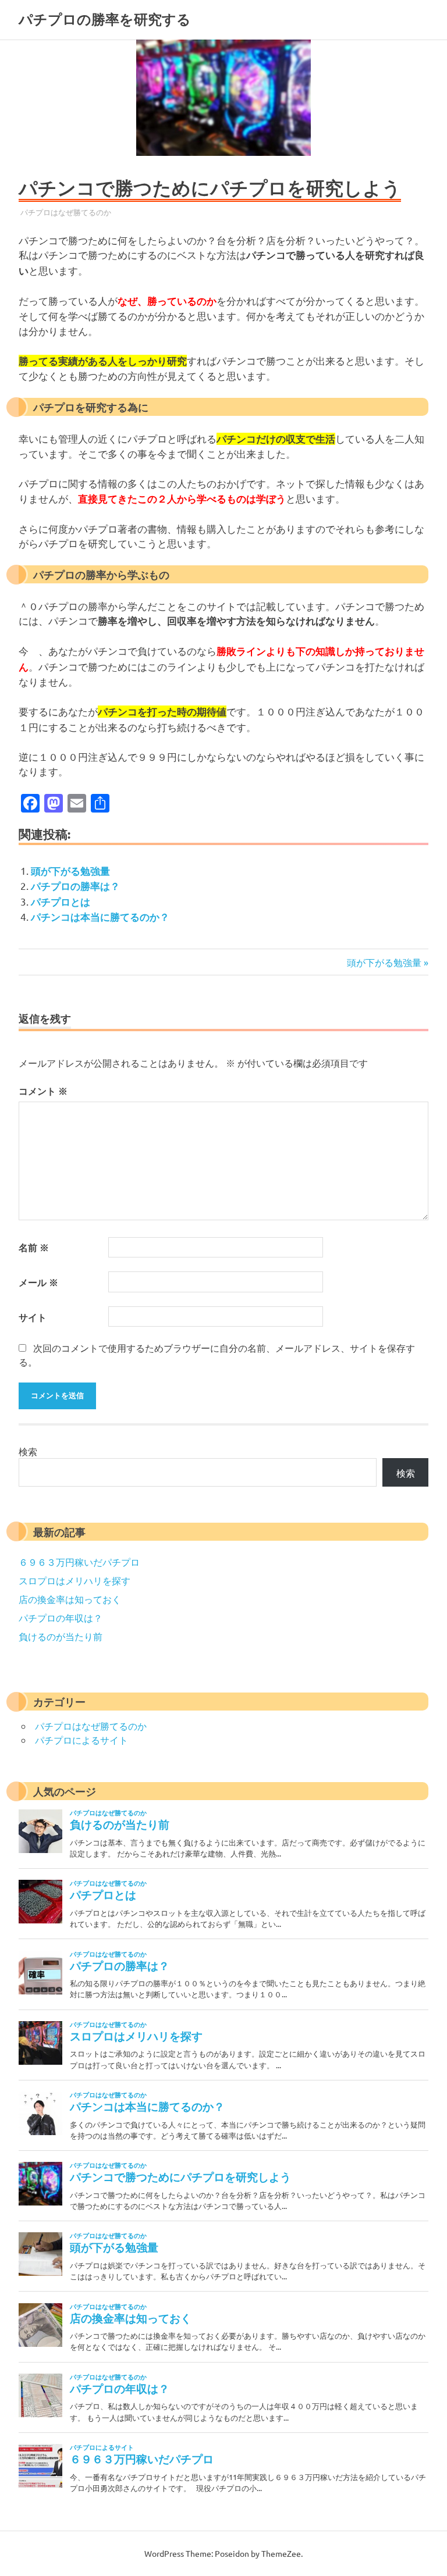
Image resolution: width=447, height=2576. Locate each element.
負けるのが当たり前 (61, 1636)
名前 (34, 1247)
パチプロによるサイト (81, 1740)
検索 (28, 1451)
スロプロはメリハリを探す (74, 1580)
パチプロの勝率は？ (75, 886)
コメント (43, 1091)
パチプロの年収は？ (61, 1617)
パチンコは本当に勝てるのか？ (100, 917)
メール (38, 1282)
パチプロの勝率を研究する (105, 19)
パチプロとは (61, 902)
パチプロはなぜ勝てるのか (66, 212)
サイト (33, 1317)
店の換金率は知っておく (70, 1599)
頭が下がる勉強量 (70, 871)
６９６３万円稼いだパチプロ (79, 1562)
